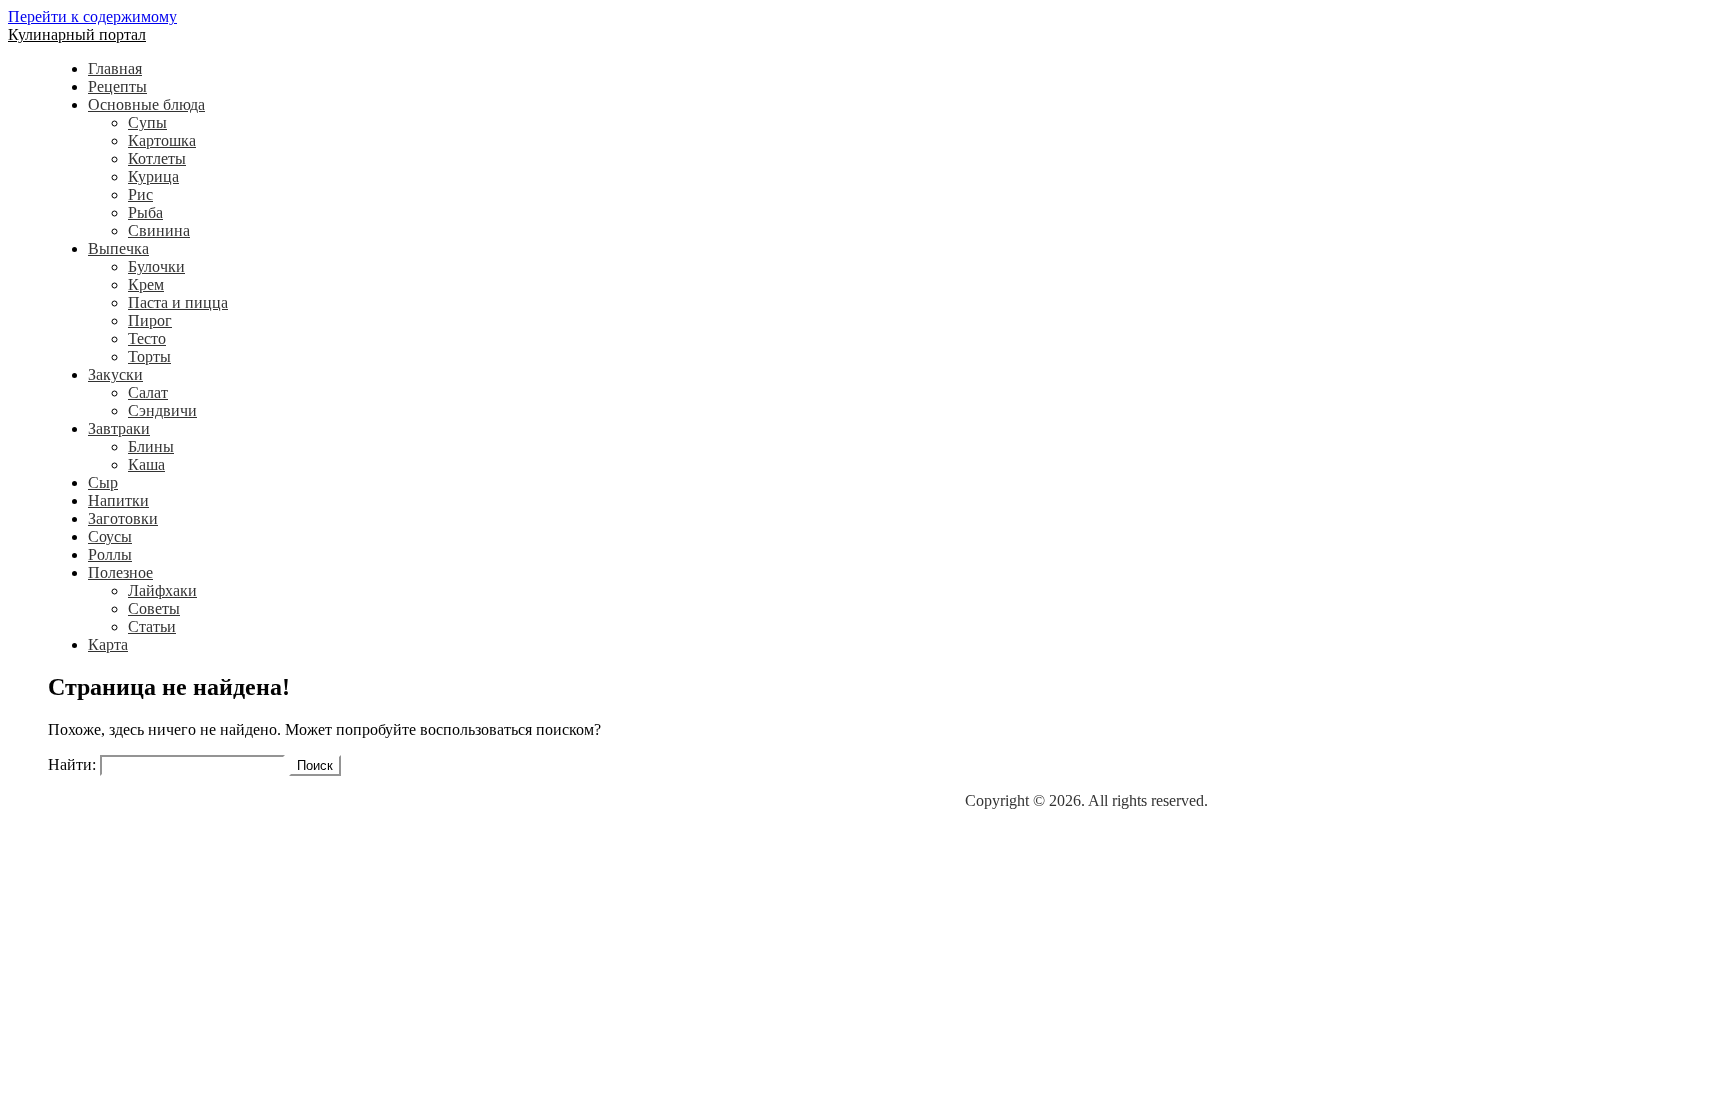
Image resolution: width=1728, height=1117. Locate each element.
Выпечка (118, 248)
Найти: (72, 764)
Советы (154, 608)
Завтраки (119, 428)
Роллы (110, 554)
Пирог (150, 320)
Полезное (120, 572)
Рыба (145, 212)
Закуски (115, 374)
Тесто (147, 338)
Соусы (110, 536)
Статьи (152, 626)
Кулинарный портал (77, 34)
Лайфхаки (162, 590)
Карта (108, 644)
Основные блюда (146, 104)
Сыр (103, 482)
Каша (146, 464)
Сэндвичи (162, 410)
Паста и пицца (178, 302)
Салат (148, 392)
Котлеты (157, 158)
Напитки (118, 500)
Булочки (156, 266)
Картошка (162, 140)
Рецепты (117, 86)
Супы (147, 122)
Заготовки (123, 518)
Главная (115, 68)
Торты (149, 356)
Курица (153, 176)
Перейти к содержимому (92, 16)
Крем (146, 284)
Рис (140, 194)
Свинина (159, 230)
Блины (151, 446)
